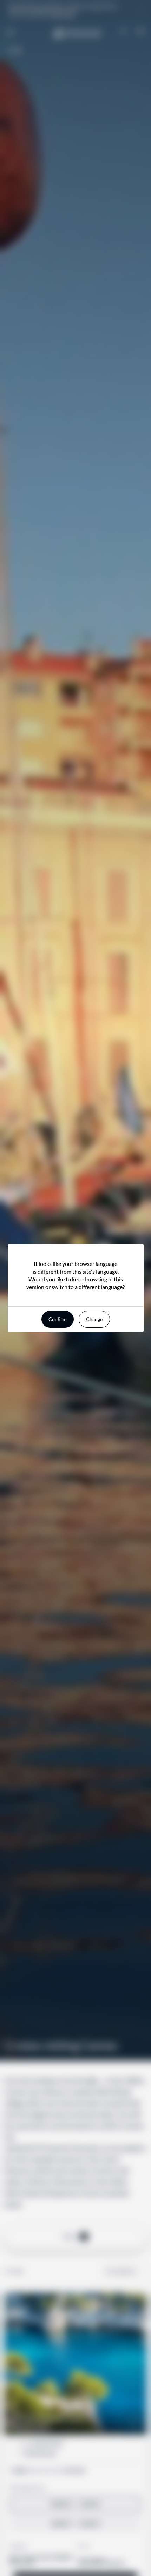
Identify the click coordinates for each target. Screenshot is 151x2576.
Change (94, 1319)
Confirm (58, 1319)
